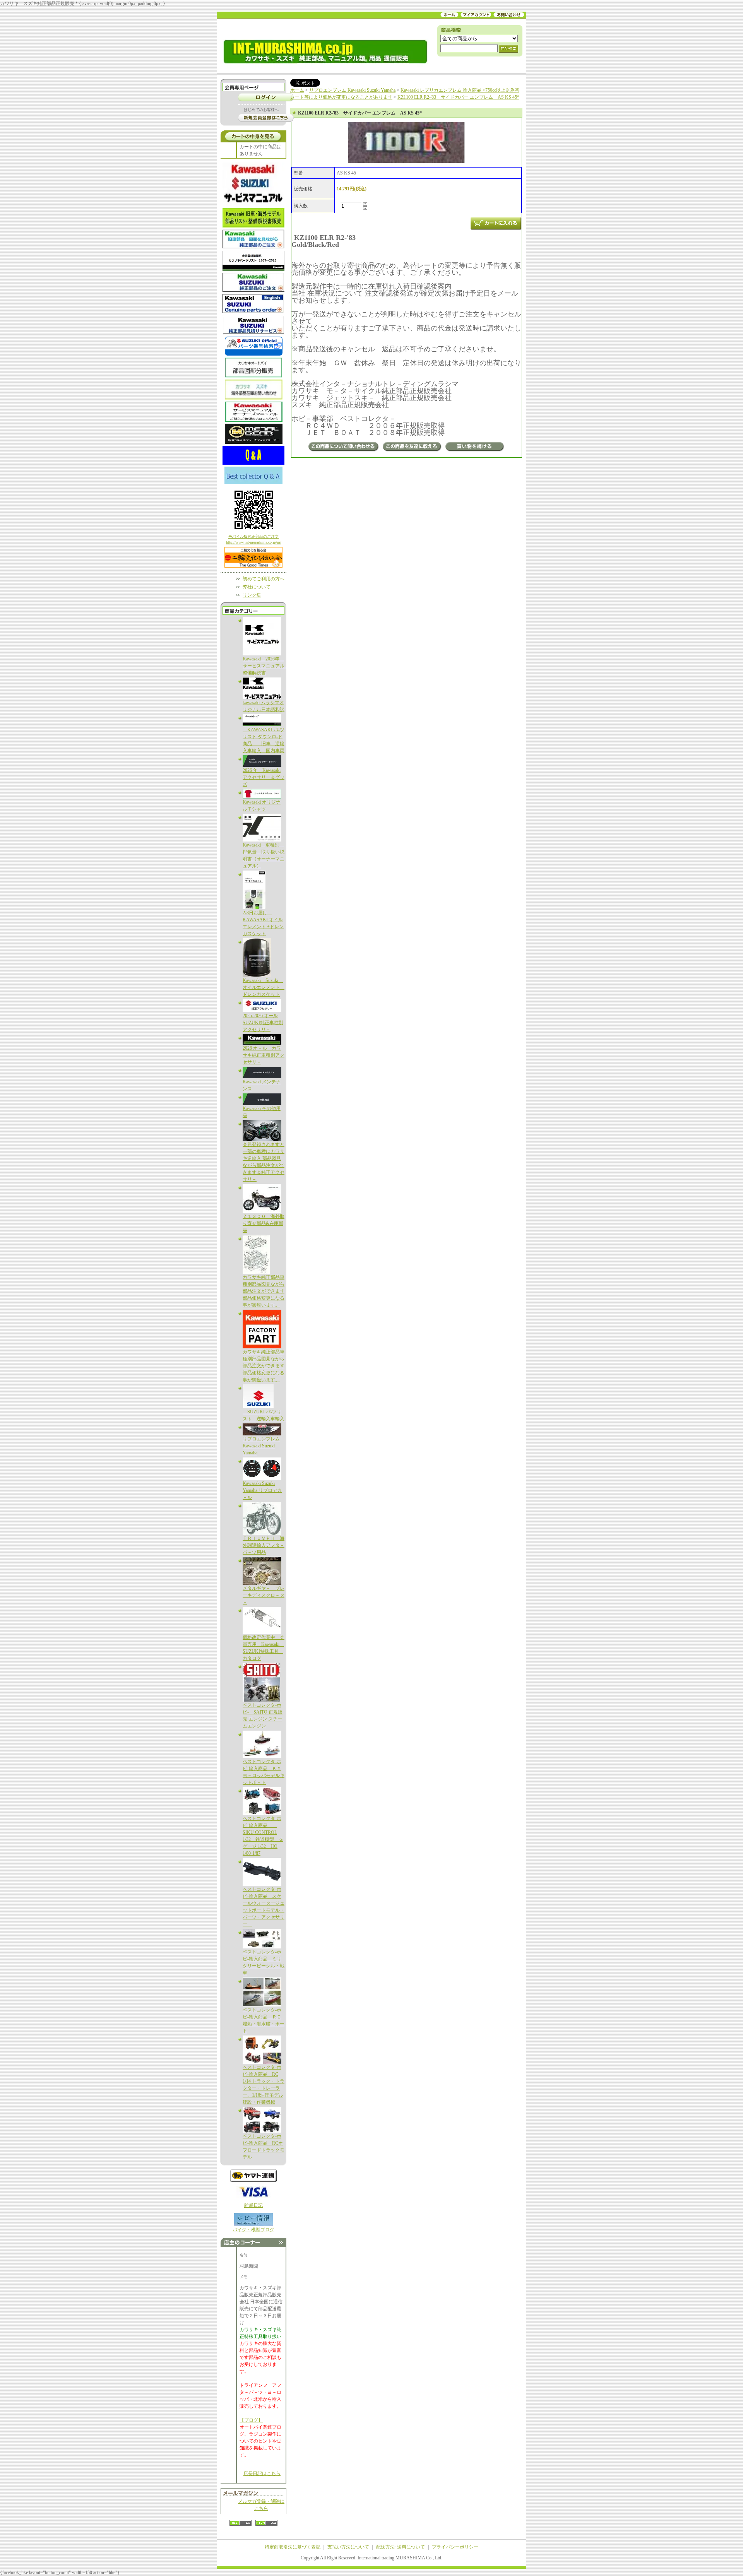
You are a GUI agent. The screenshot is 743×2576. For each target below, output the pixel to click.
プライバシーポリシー (455, 2547)
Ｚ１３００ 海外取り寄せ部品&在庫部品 (264, 1223)
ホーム (297, 90)
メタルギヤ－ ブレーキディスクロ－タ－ (264, 1595)
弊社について (257, 587)
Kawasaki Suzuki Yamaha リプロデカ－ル (262, 1490)
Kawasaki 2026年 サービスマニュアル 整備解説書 (266, 666)
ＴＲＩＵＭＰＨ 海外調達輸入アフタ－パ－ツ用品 (264, 1545)
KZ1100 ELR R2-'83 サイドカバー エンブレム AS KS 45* (458, 97)
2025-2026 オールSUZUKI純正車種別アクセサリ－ (263, 1023)
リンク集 (252, 595)
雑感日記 (253, 2205)
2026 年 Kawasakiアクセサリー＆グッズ (264, 777)
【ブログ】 (251, 2420)
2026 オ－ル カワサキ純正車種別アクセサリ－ (264, 1055)
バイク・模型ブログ (253, 2230)
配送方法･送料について (401, 2547)
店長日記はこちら (262, 2473)
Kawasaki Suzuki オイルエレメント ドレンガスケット (264, 987)
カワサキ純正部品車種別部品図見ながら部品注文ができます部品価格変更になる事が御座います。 (264, 1291)
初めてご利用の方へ (264, 579)
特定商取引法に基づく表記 (293, 2547)
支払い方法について (348, 2547)
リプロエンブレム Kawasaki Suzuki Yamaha (261, 1446)
